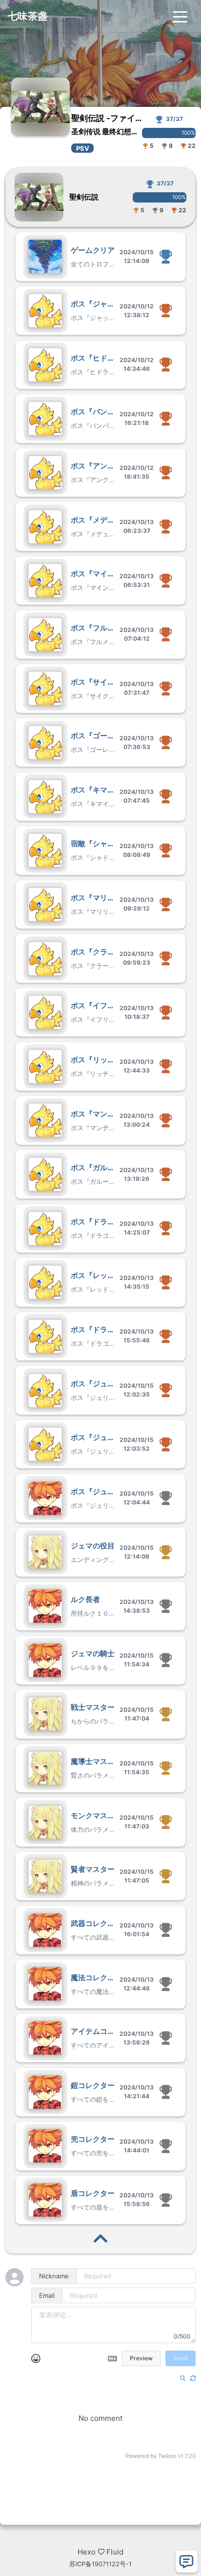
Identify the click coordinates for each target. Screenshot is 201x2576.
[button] (100, 256)
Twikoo (167, 2456)
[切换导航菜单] (180, 16)
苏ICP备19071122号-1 (100, 2564)
